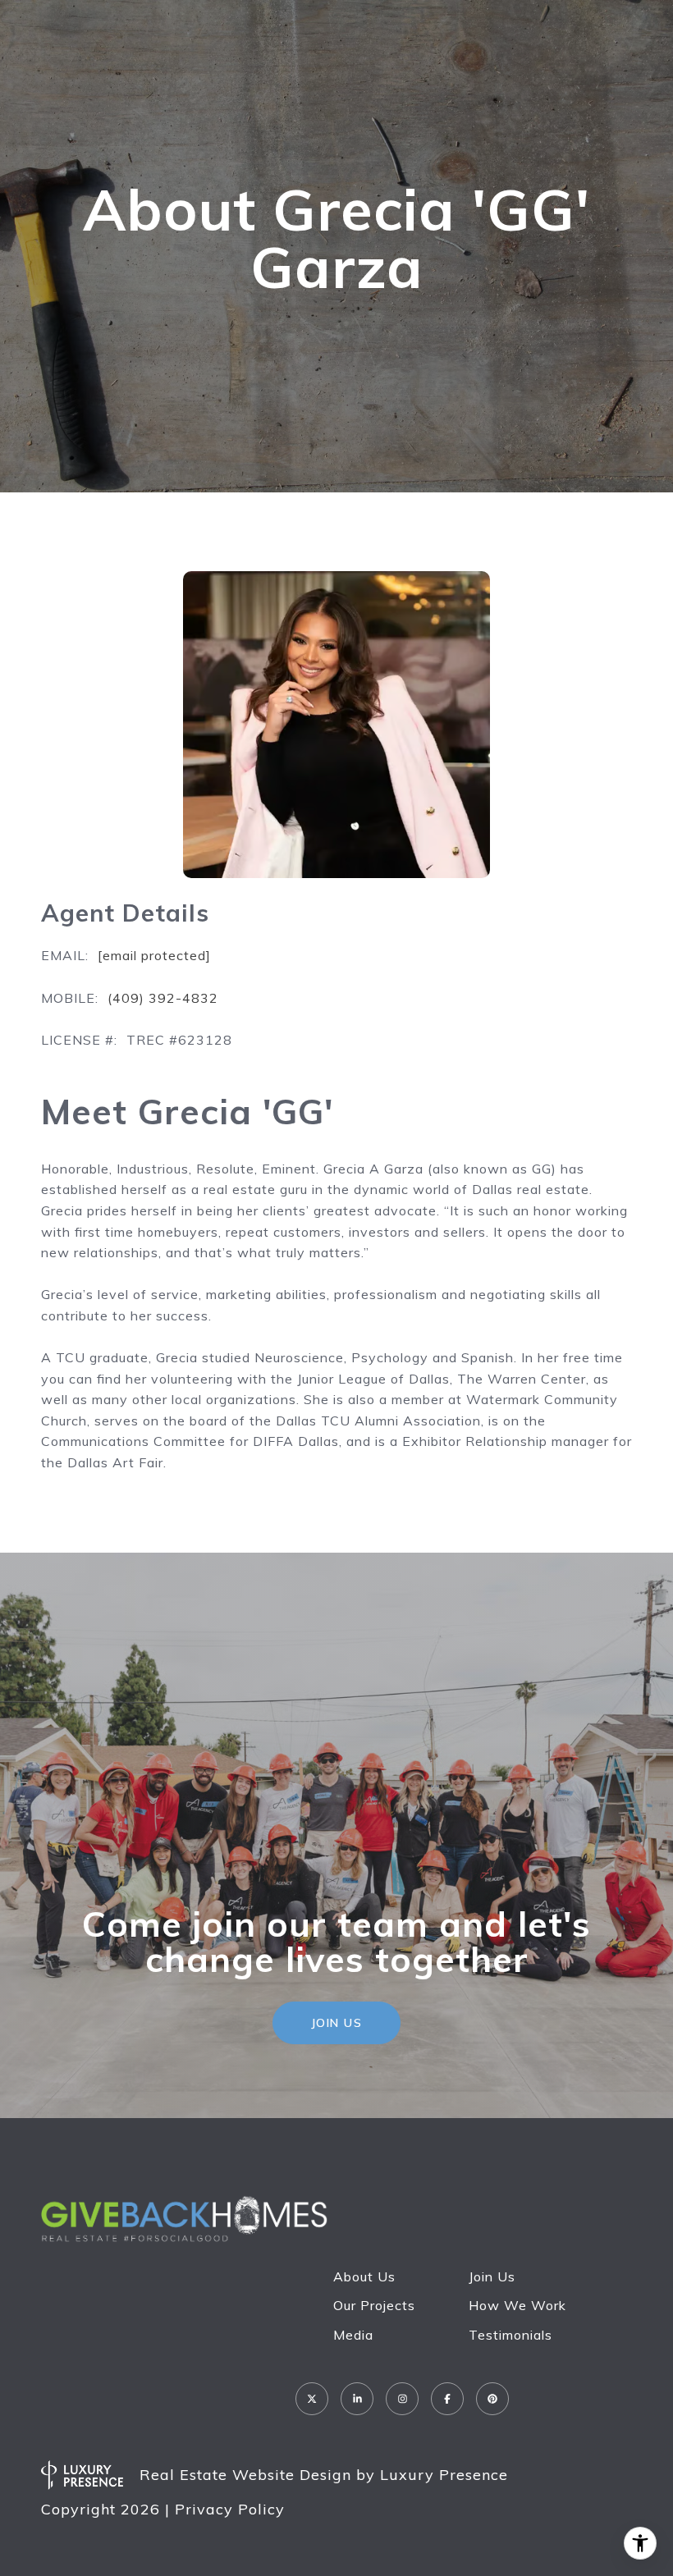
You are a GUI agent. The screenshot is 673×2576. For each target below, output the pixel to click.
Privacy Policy (230, 2509)
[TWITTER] (312, 2399)
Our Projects (374, 2305)
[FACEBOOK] (447, 2399)
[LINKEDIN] (357, 2399)
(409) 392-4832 (163, 998)
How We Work (517, 2305)
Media (353, 2335)
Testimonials (510, 2335)
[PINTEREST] (492, 2399)
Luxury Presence (444, 2475)
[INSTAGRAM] (402, 2399)
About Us (364, 2276)
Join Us (492, 2276)
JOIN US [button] (337, 2023)
